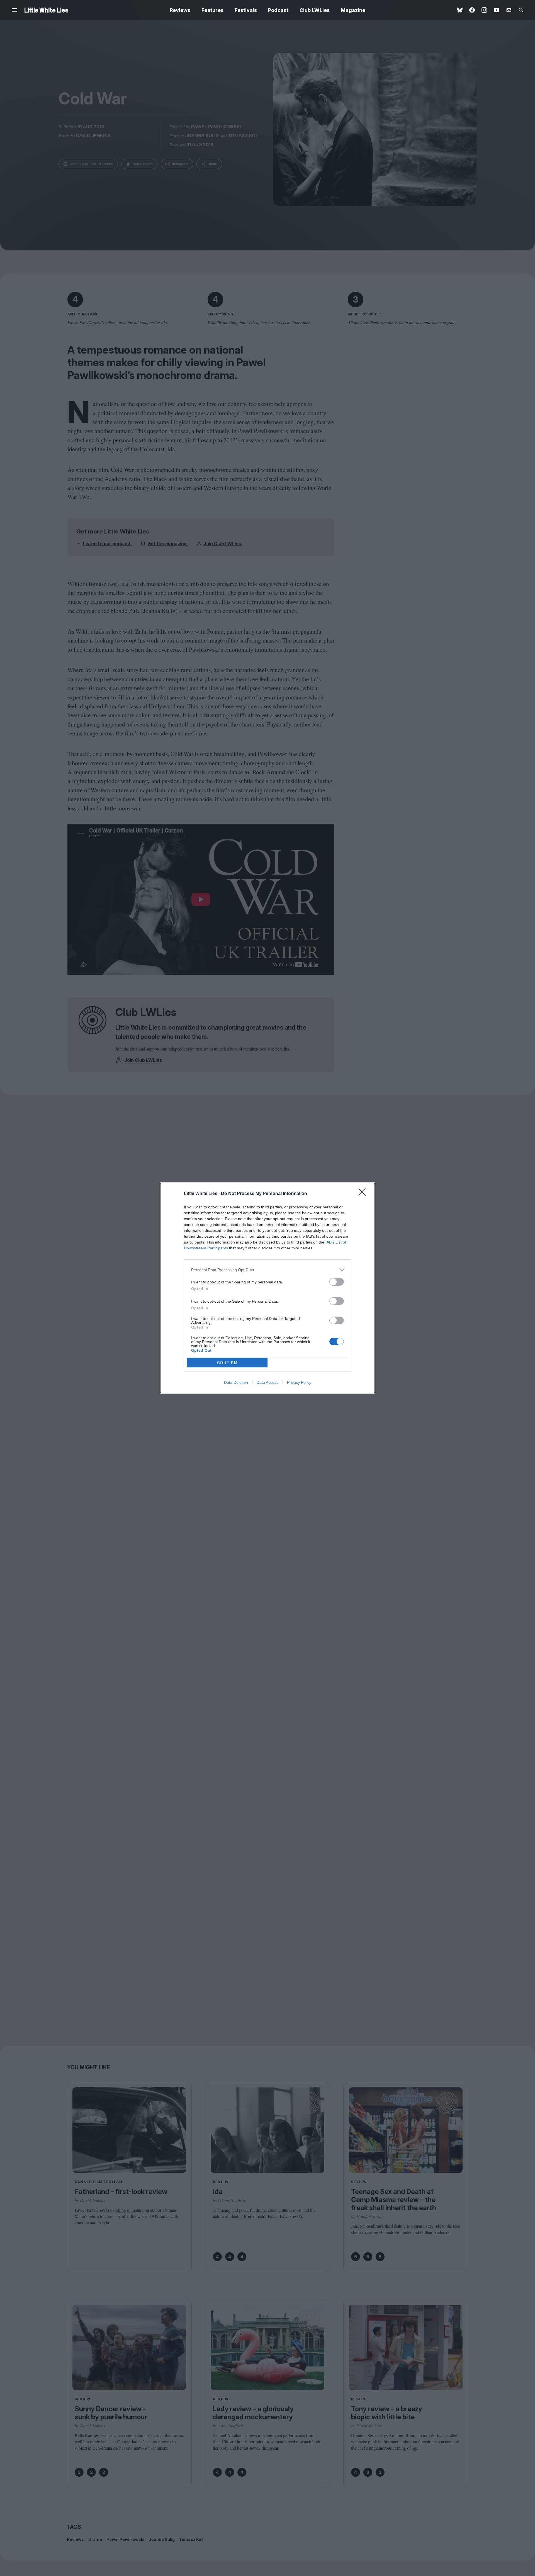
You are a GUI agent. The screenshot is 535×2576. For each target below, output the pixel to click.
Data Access (267, 1382)
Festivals (246, 10)
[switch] (337, 1282)
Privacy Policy (299, 1382)
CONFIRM (227, 1363)
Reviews (180, 10)
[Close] (364, 1194)
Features (212, 10)
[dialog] (267, 1288)
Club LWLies (315, 10)
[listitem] (267, 1270)
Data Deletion (236, 1382)
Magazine (353, 10)
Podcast (278, 10)
